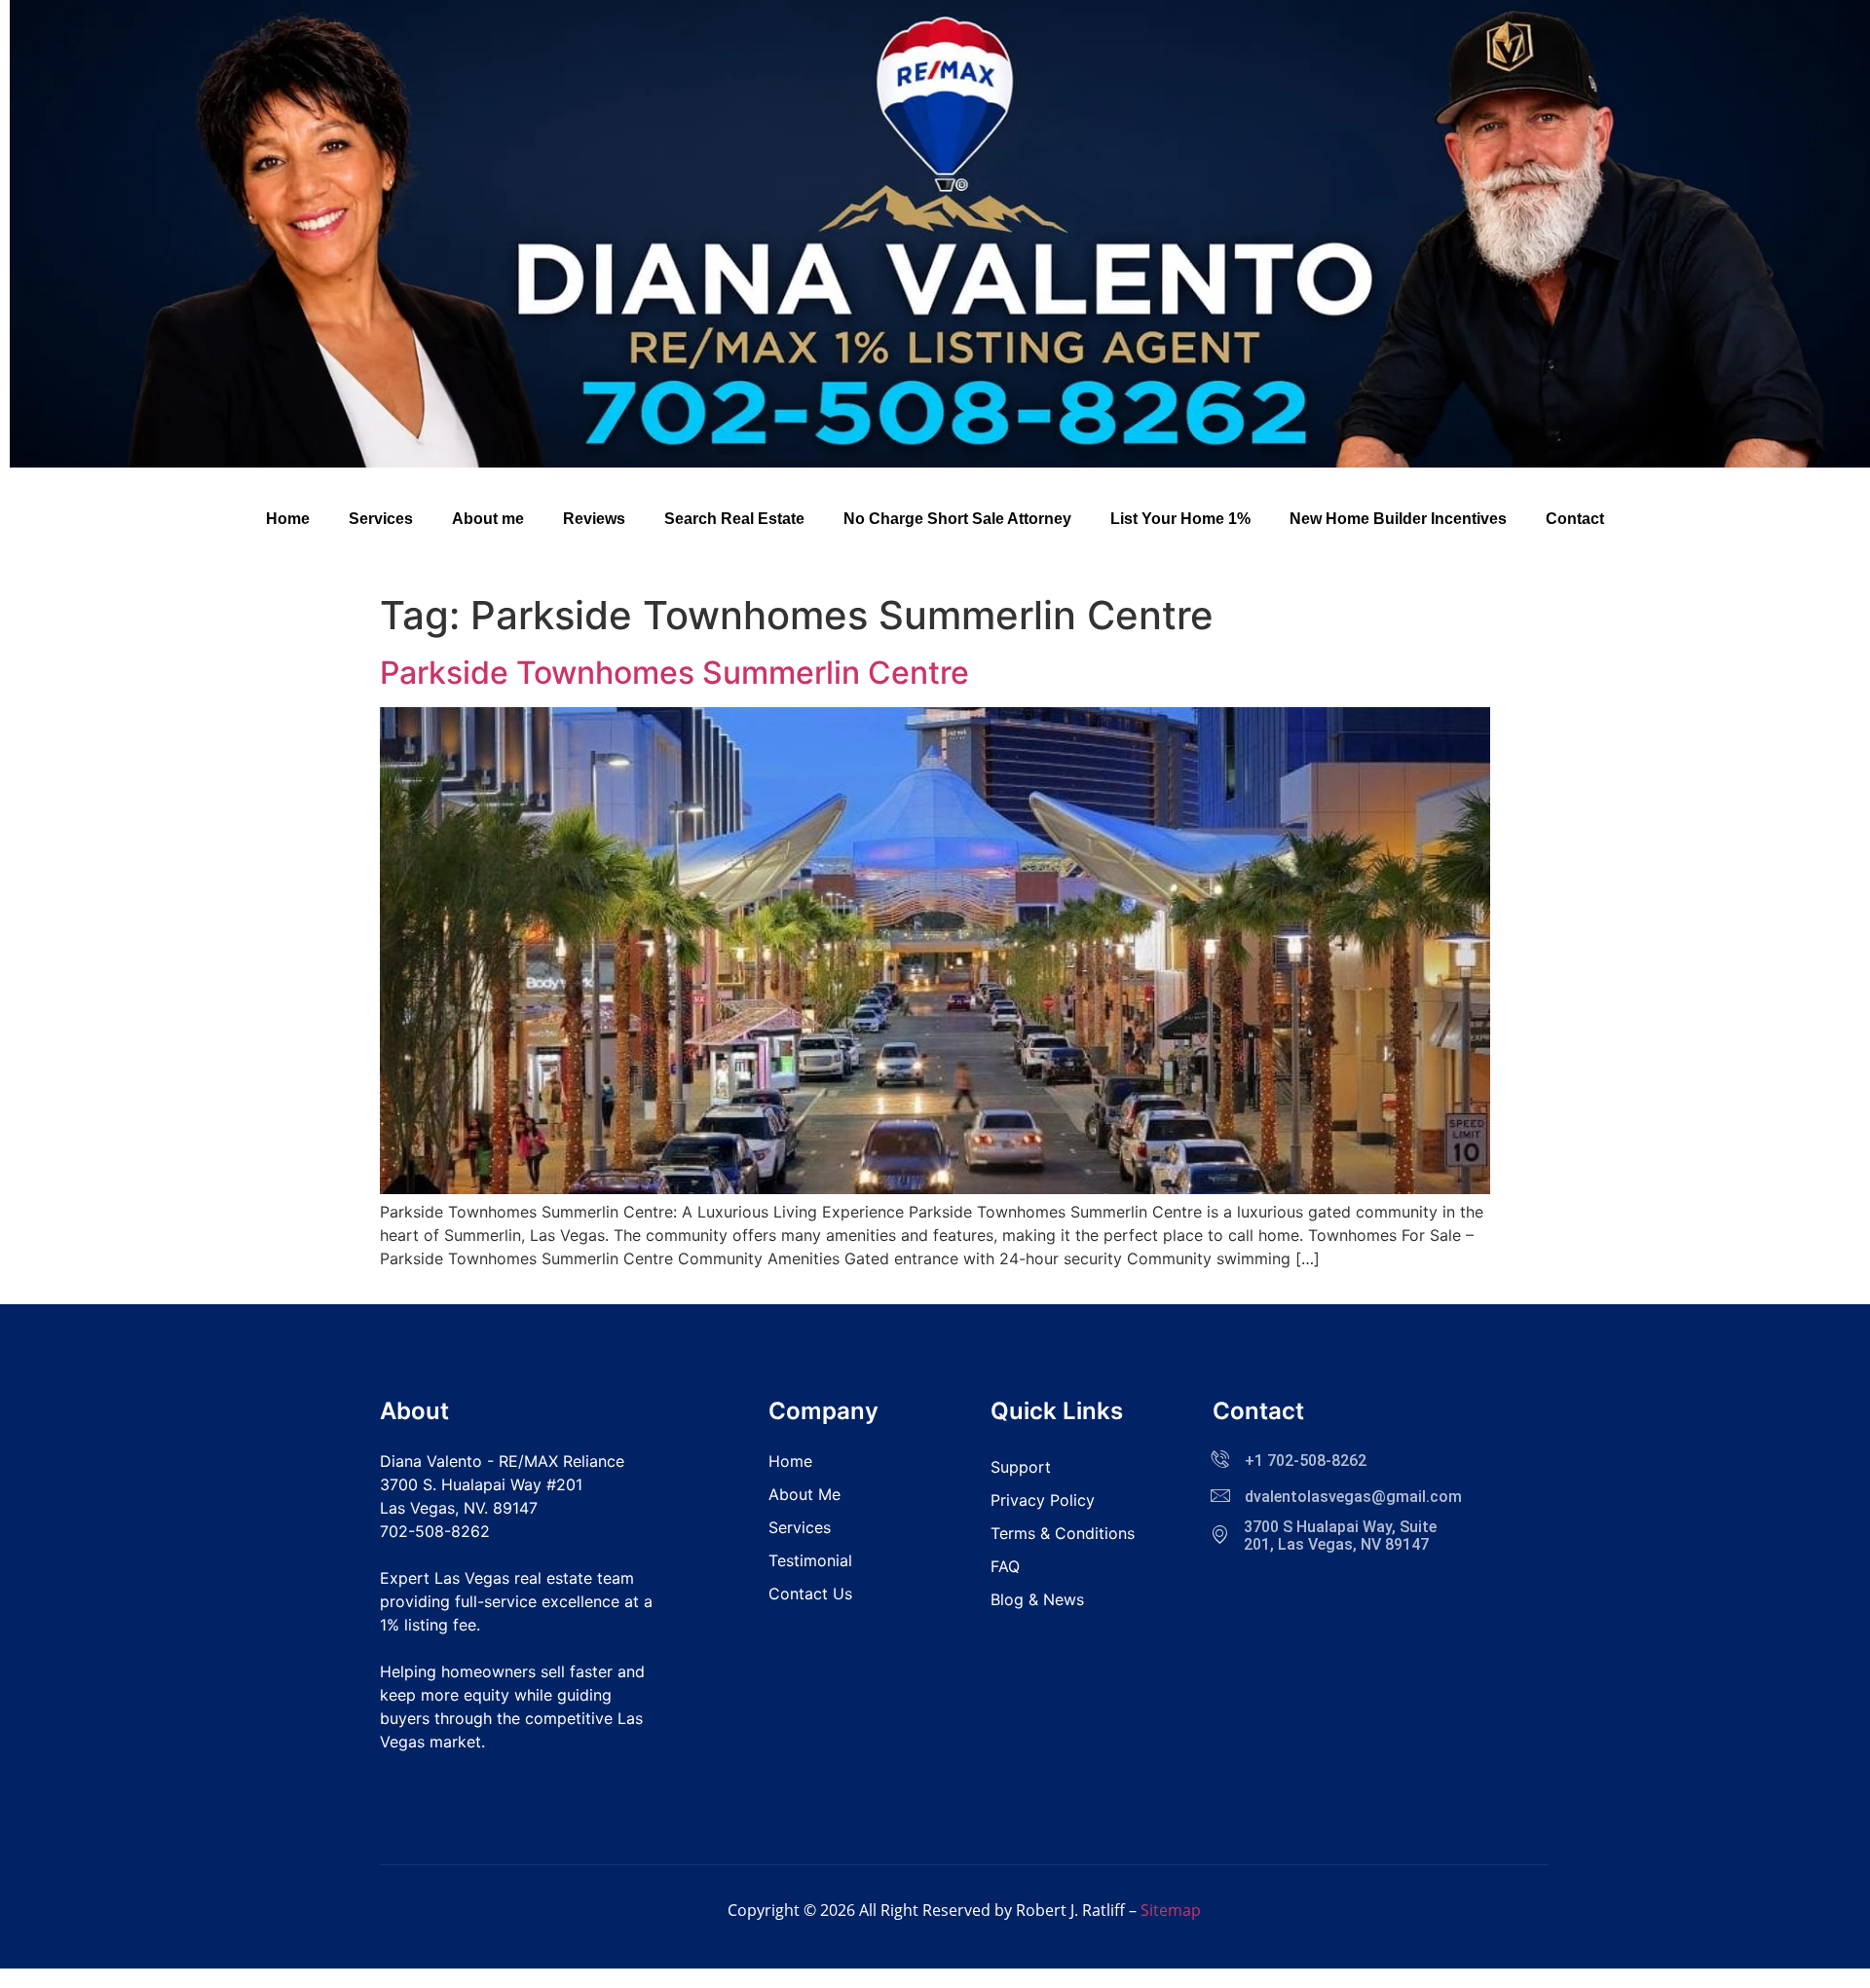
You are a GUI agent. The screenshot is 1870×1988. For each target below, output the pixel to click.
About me (488, 519)
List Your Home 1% (1180, 519)
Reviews (594, 519)
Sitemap (1171, 1910)
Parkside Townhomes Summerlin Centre (674, 673)
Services (381, 519)
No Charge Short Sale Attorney (957, 519)
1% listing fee (428, 1625)
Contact (1575, 519)
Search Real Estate (734, 519)
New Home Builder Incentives (1398, 519)
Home (288, 519)
